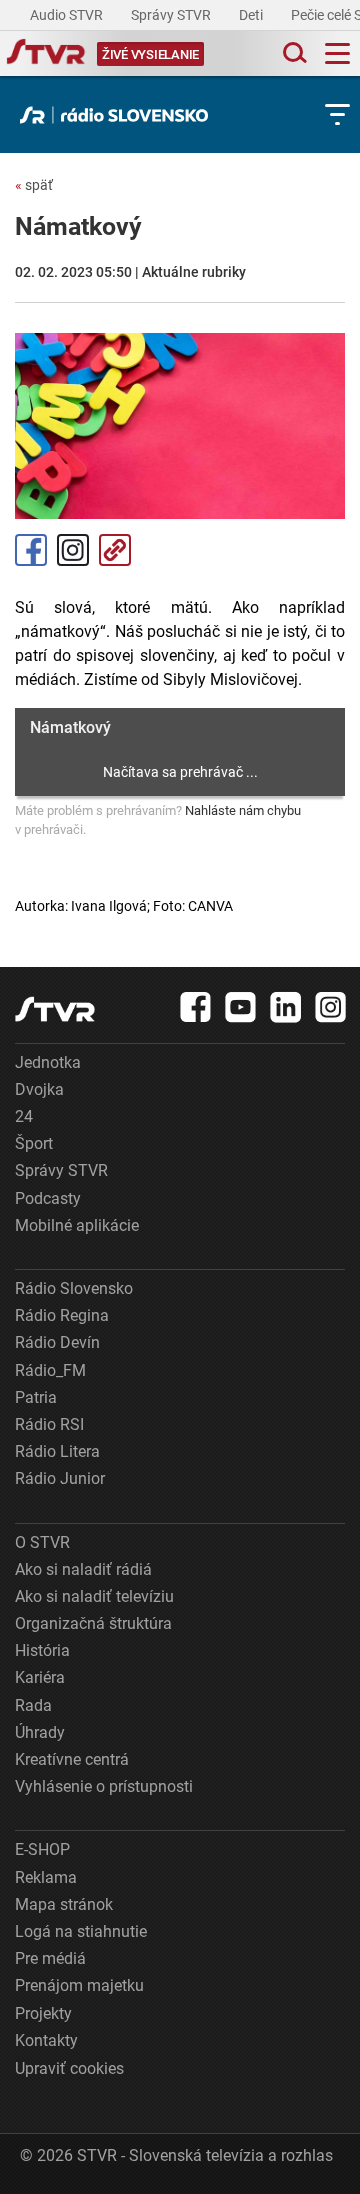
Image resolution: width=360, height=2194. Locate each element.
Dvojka (39, 1089)
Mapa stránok (64, 1904)
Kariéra (40, 1677)
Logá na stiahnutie (81, 1931)
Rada (33, 1705)
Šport (34, 1143)
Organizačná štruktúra (93, 1623)
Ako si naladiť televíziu (94, 1596)
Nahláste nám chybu (243, 810)
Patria (36, 1397)
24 (24, 1116)
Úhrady (40, 1732)
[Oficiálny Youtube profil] (241, 1007)
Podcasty (48, 1198)
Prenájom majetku (79, 1985)
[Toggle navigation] (337, 53)
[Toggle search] (293, 53)
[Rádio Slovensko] (119, 115)
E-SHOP (42, 1849)
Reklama (46, 1877)
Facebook (31, 550)
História (42, 1650)
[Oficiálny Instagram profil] (331, 1007)
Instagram (73, 550)
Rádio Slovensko (74, 1288)
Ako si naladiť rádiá (83, 1569)
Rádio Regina (62, 1315)
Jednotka (48, 1062)
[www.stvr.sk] (55, 1009)
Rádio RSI (49, 1424)
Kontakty (46, 2040)
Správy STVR (172, 15)
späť (34, 185)
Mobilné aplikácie (77, 1225)
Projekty (43, 2013)
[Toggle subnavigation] (337, 114)
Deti (252, 15)
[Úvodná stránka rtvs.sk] (46, 54)
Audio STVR (68, 15)
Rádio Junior (60, 1478)
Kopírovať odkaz (115, 550)
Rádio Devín (57, 1342)
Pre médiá (50, 1958)
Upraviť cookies (69, 2068)
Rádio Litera (57, 1451)
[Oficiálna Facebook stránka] (196, 1007)
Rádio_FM (50, 1370)
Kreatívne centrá (72, 1759)
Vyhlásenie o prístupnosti (104, 1786)
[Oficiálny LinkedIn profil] (286, 1007)
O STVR (42, 1542)
